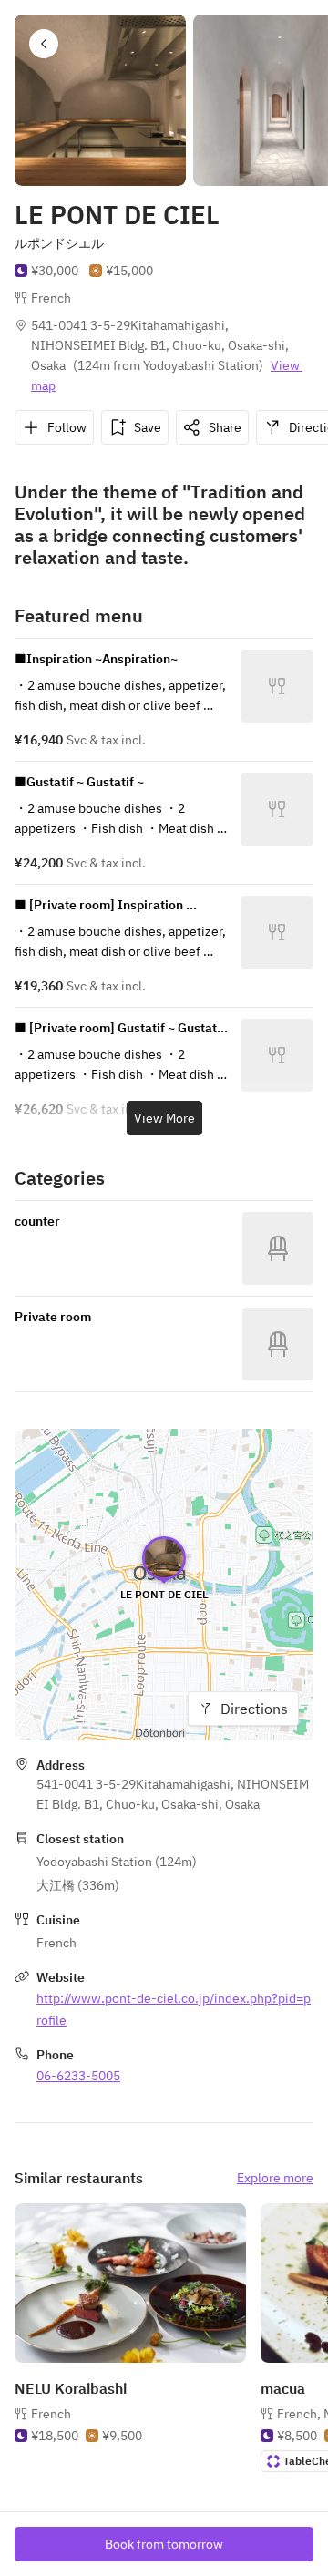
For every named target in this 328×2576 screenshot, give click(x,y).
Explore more (275, 2178)
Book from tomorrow (164, 2544)
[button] (44, 44)
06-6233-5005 (78, 2076)
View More (164, 1118)
